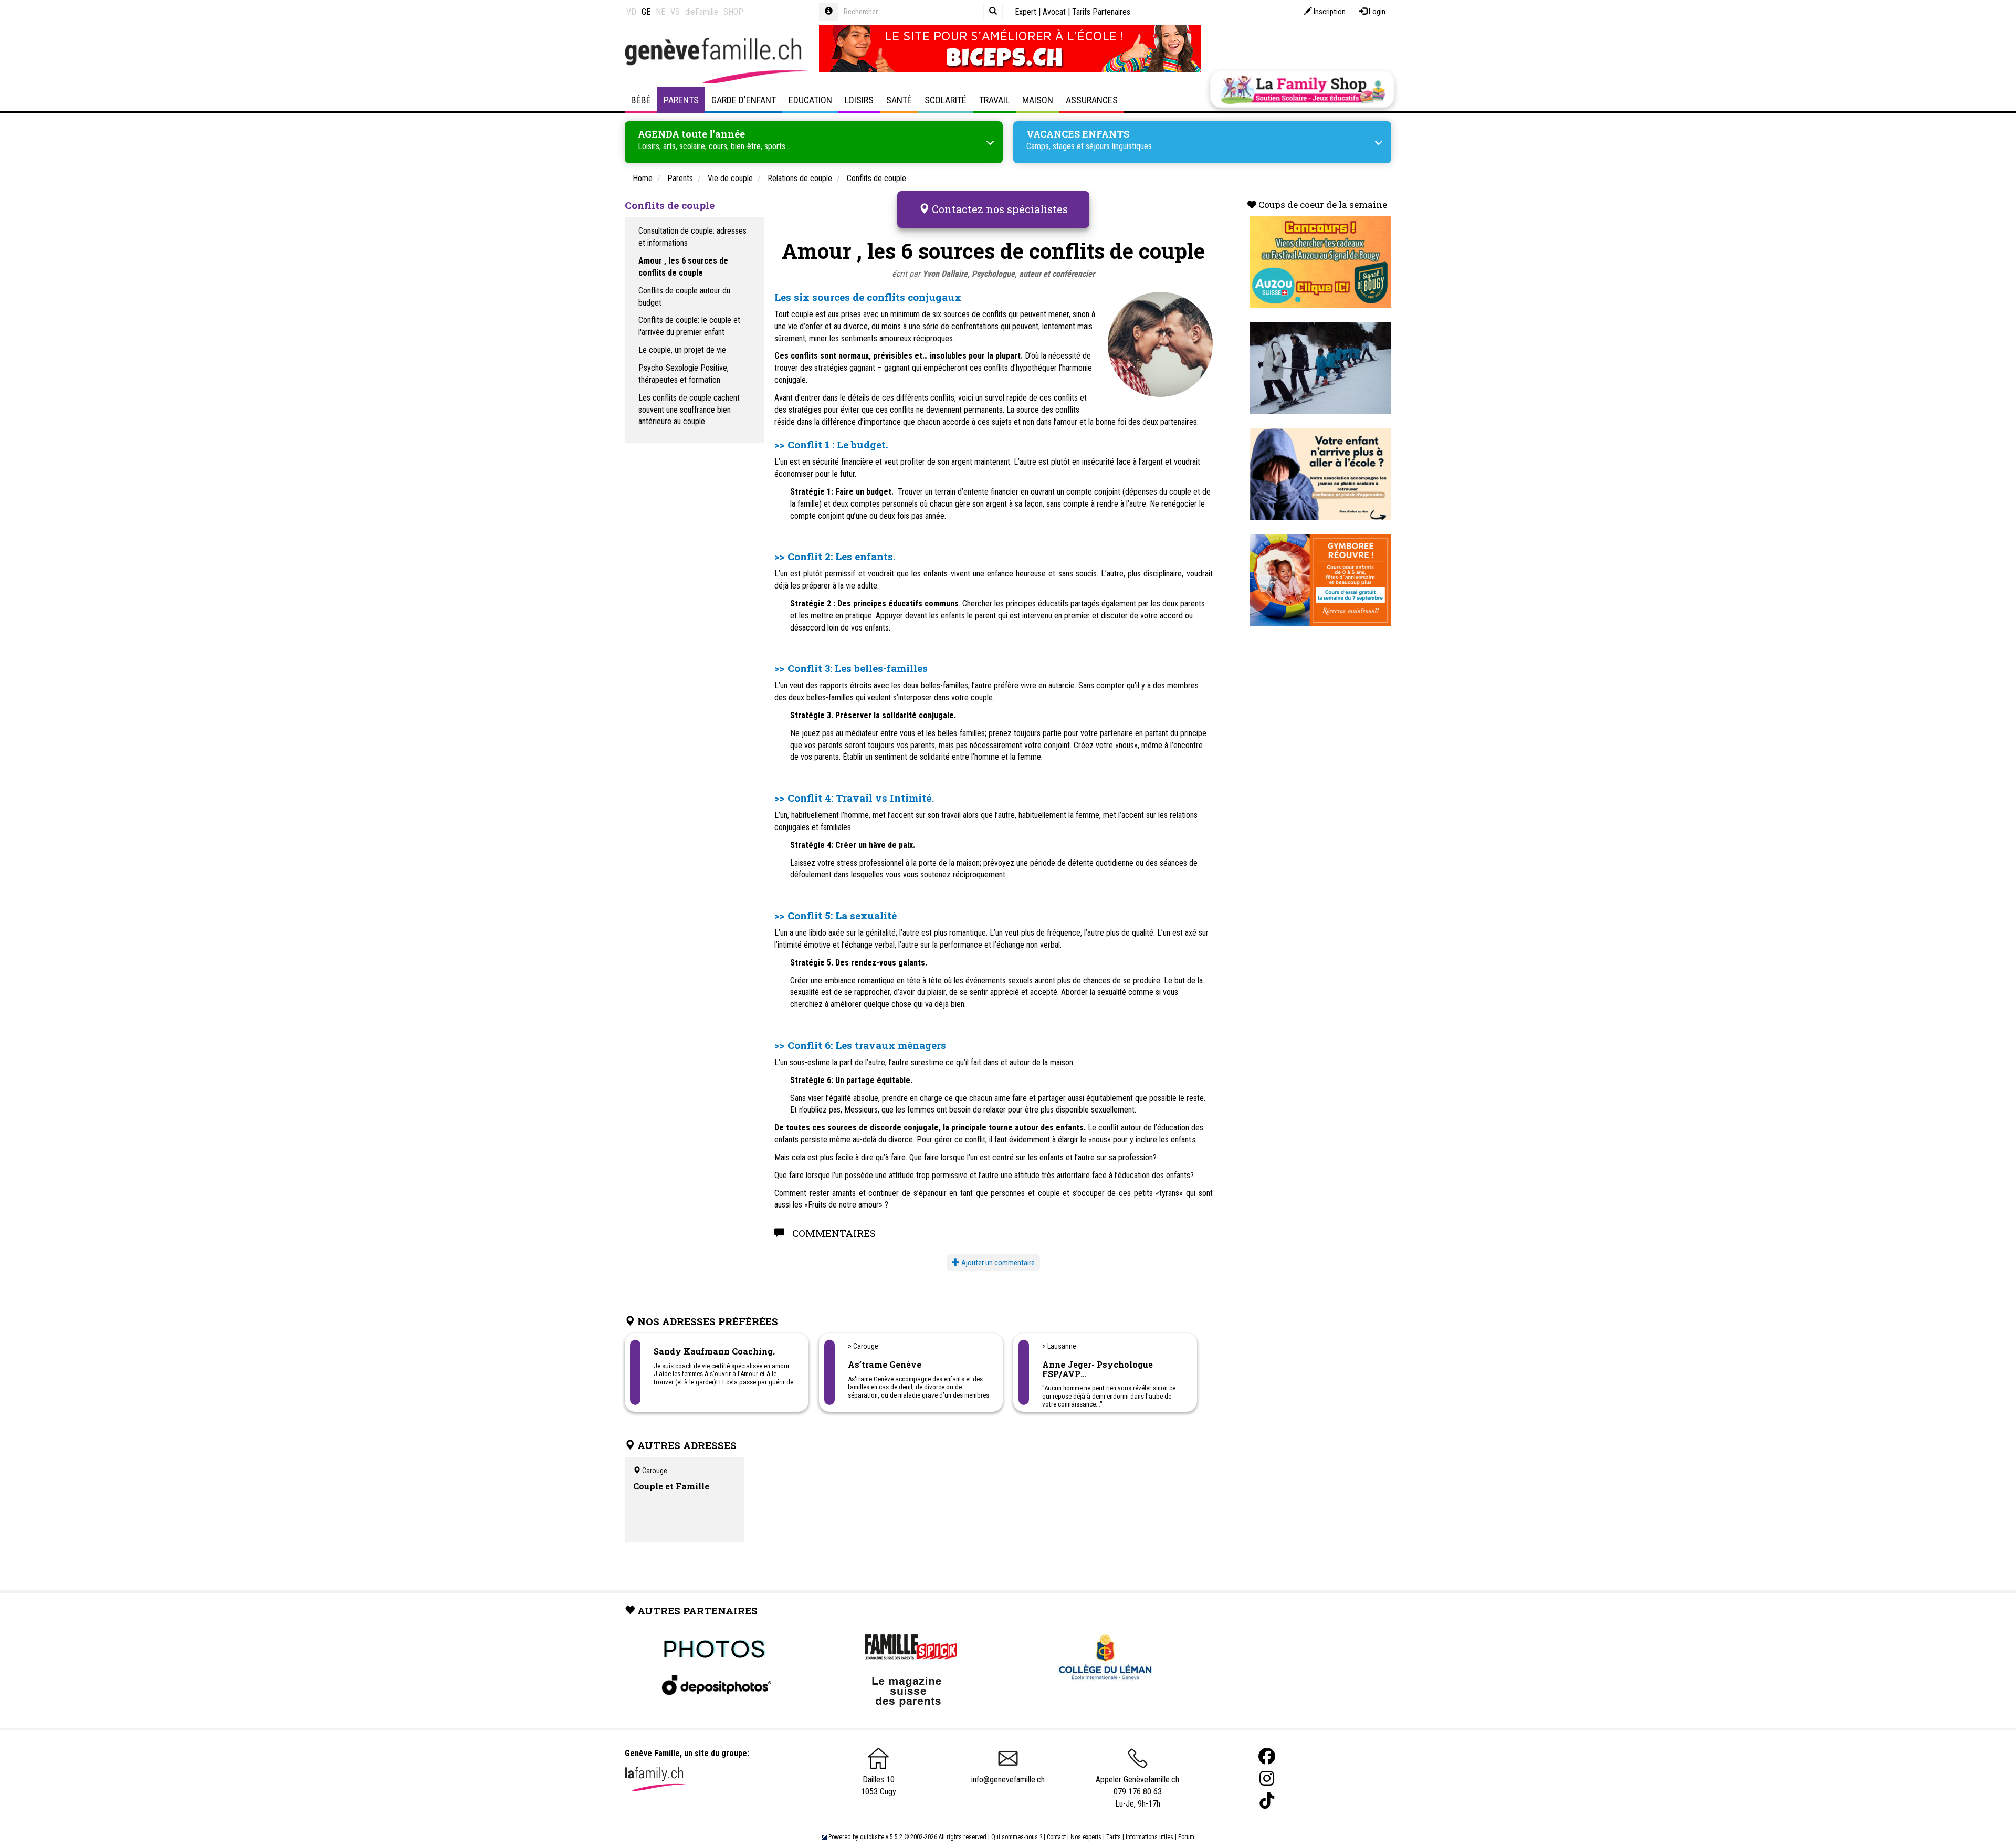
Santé (899, 100)
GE (646, 12)
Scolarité (946, 100)
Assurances (1092, 100)
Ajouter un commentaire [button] (997, 1263)
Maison (1038, 100)
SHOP (733, 12)
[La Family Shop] (1302, 89)
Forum (1186, 1837)
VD (631, 12)
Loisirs (859, 100)
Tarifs (1114, 1837)
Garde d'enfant (744, 100)
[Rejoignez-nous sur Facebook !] (1267, 1756)
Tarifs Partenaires (1101, 12)
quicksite (872, 1837)
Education (810, 100)
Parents (681, 100)
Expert (1026, 12)
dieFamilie (702, 12)
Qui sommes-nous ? (1017, 1837)
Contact (1056, 1837)
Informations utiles (1149, 1837)
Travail (994, 100)
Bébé (641, 100)
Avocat (1054, 12)
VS (675, 12)
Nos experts (1086, 1837)
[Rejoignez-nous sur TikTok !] (1267, 1801)
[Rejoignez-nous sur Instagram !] (1267, 1778)
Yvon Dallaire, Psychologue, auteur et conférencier (1009, 274)
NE (660, 12)
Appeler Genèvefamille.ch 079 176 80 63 (1137, 1786)
